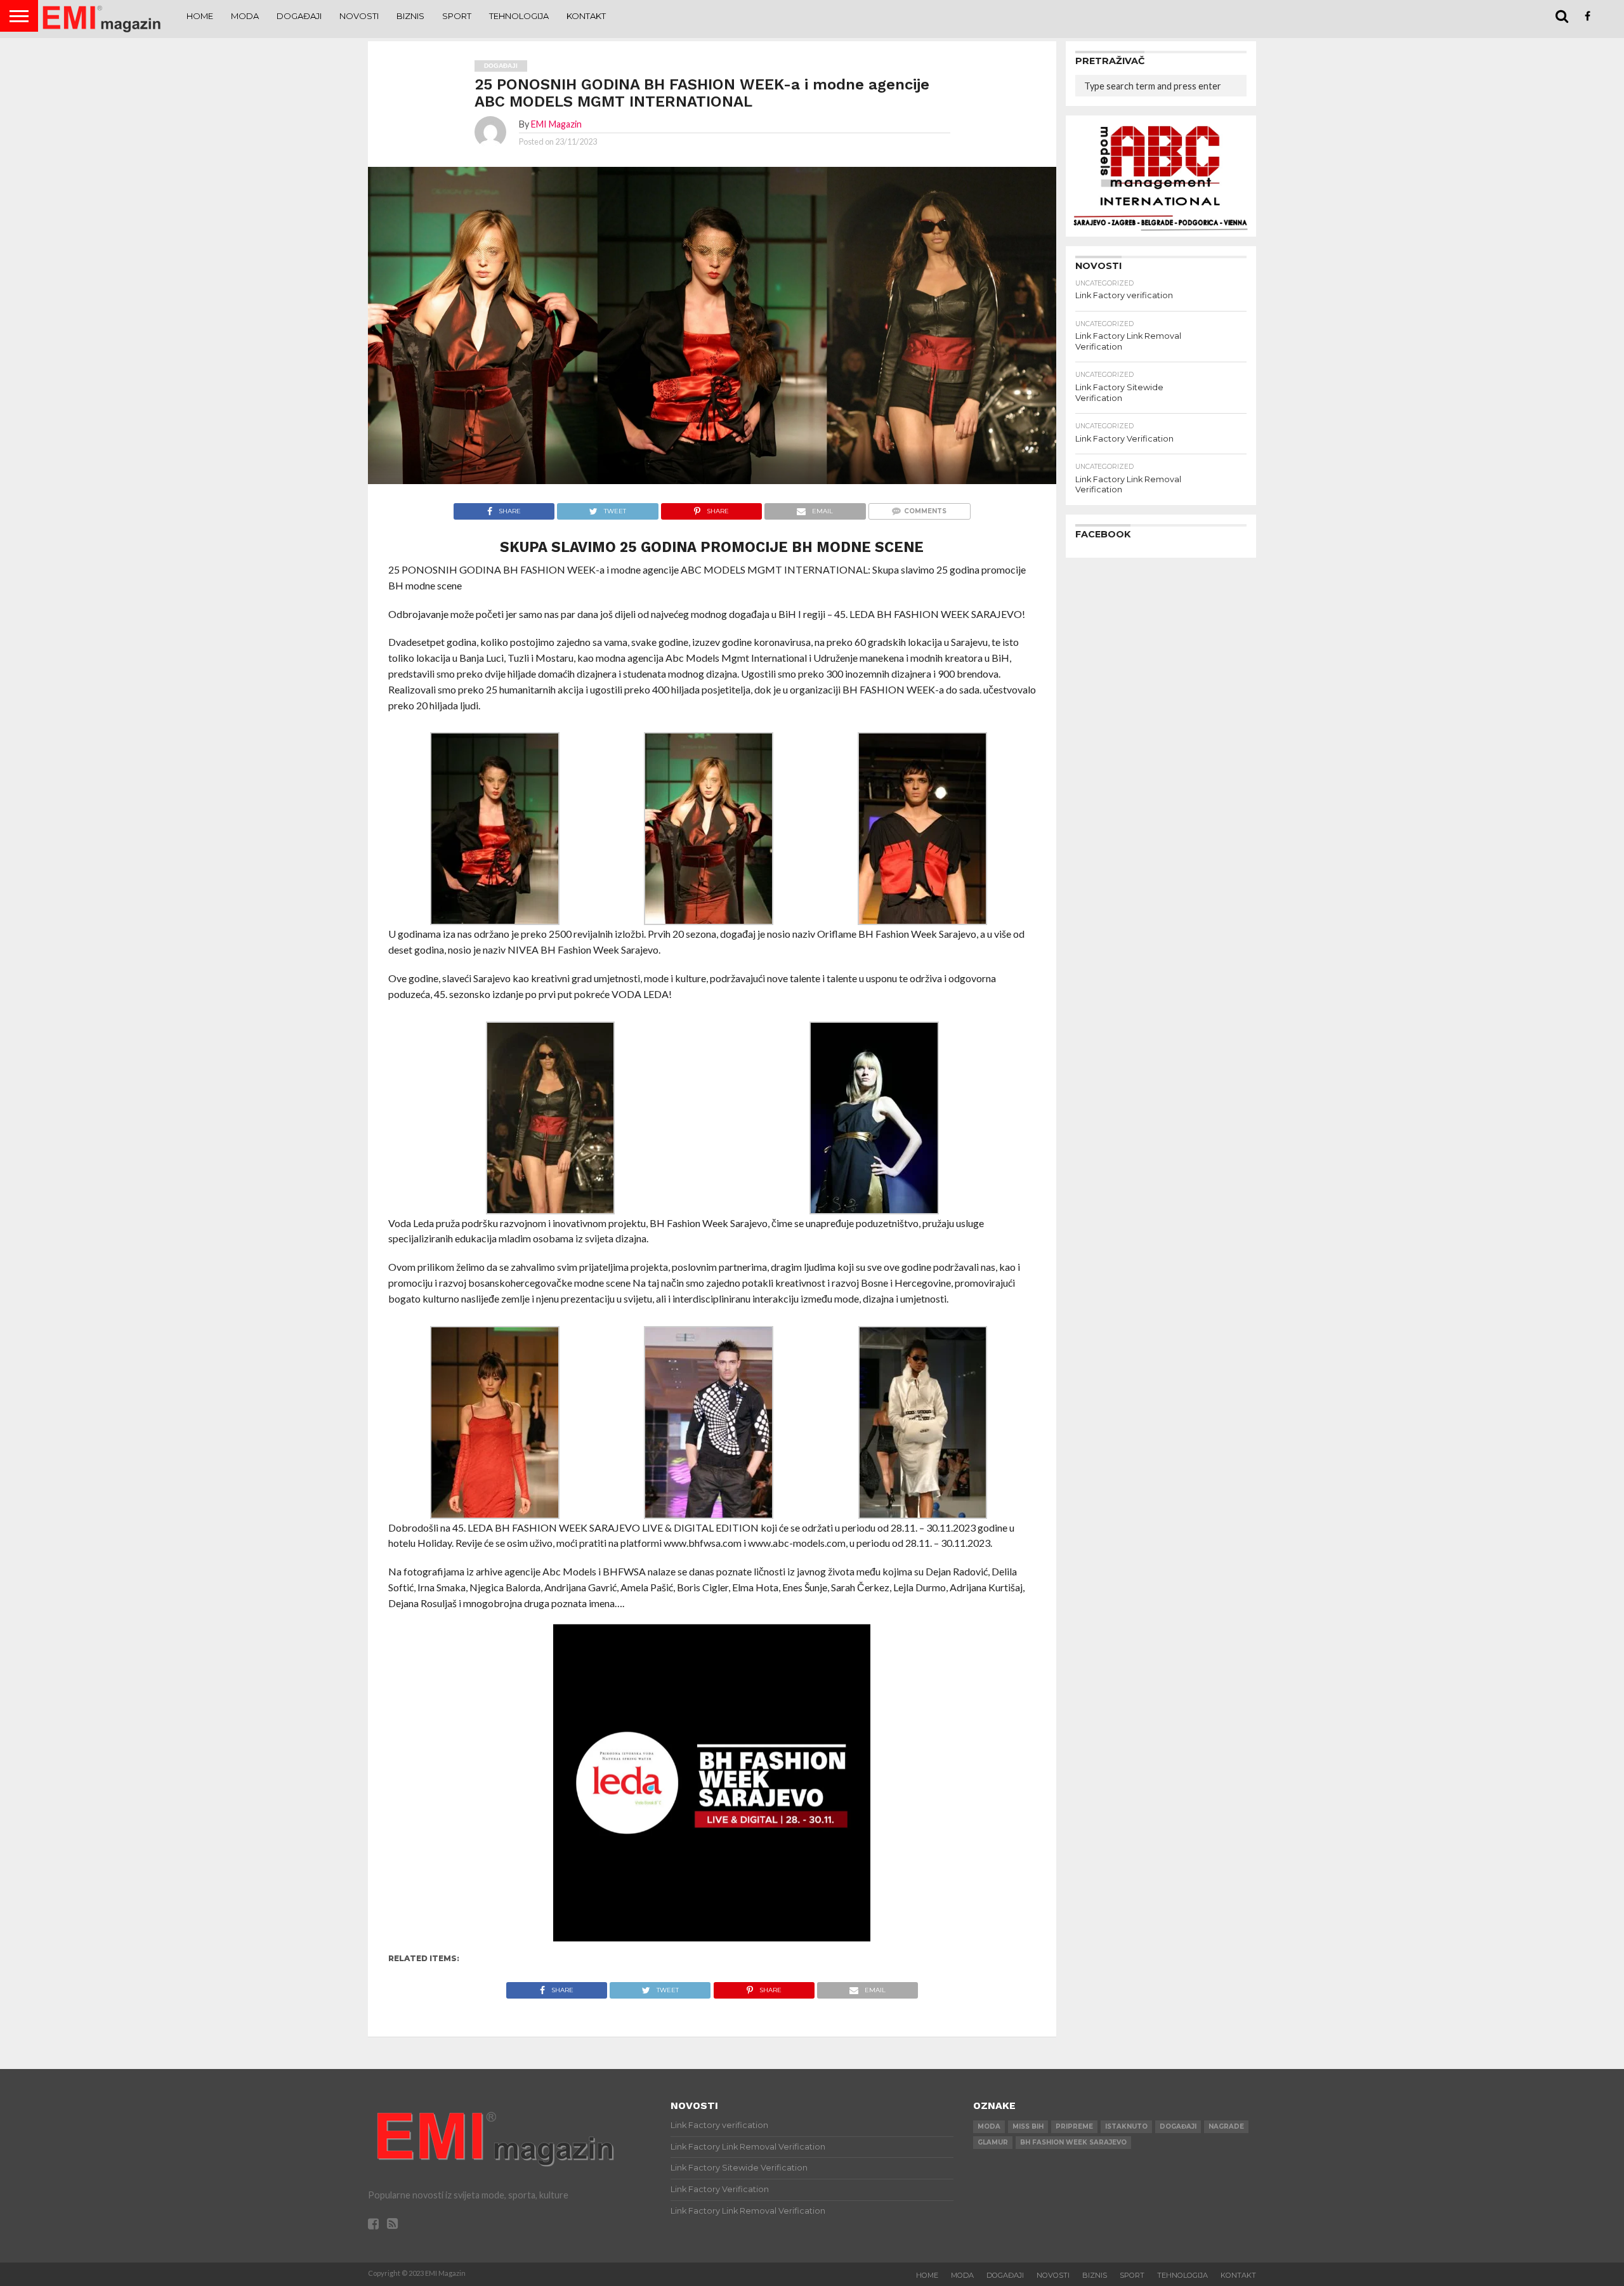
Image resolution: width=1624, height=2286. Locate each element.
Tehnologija (519, 16)
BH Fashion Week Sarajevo (1073, 2142)
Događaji (299, 16)
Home (200, 16)
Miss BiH (1028, 2126)
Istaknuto (1126, 2126)
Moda (245, 16)
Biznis (410, 16)
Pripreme (1074, 2126)
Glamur (993, 2142)
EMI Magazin (556, 124)
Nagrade (1226, 2126)
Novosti (359, 16)
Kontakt (586, 16)
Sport (457, 16)
